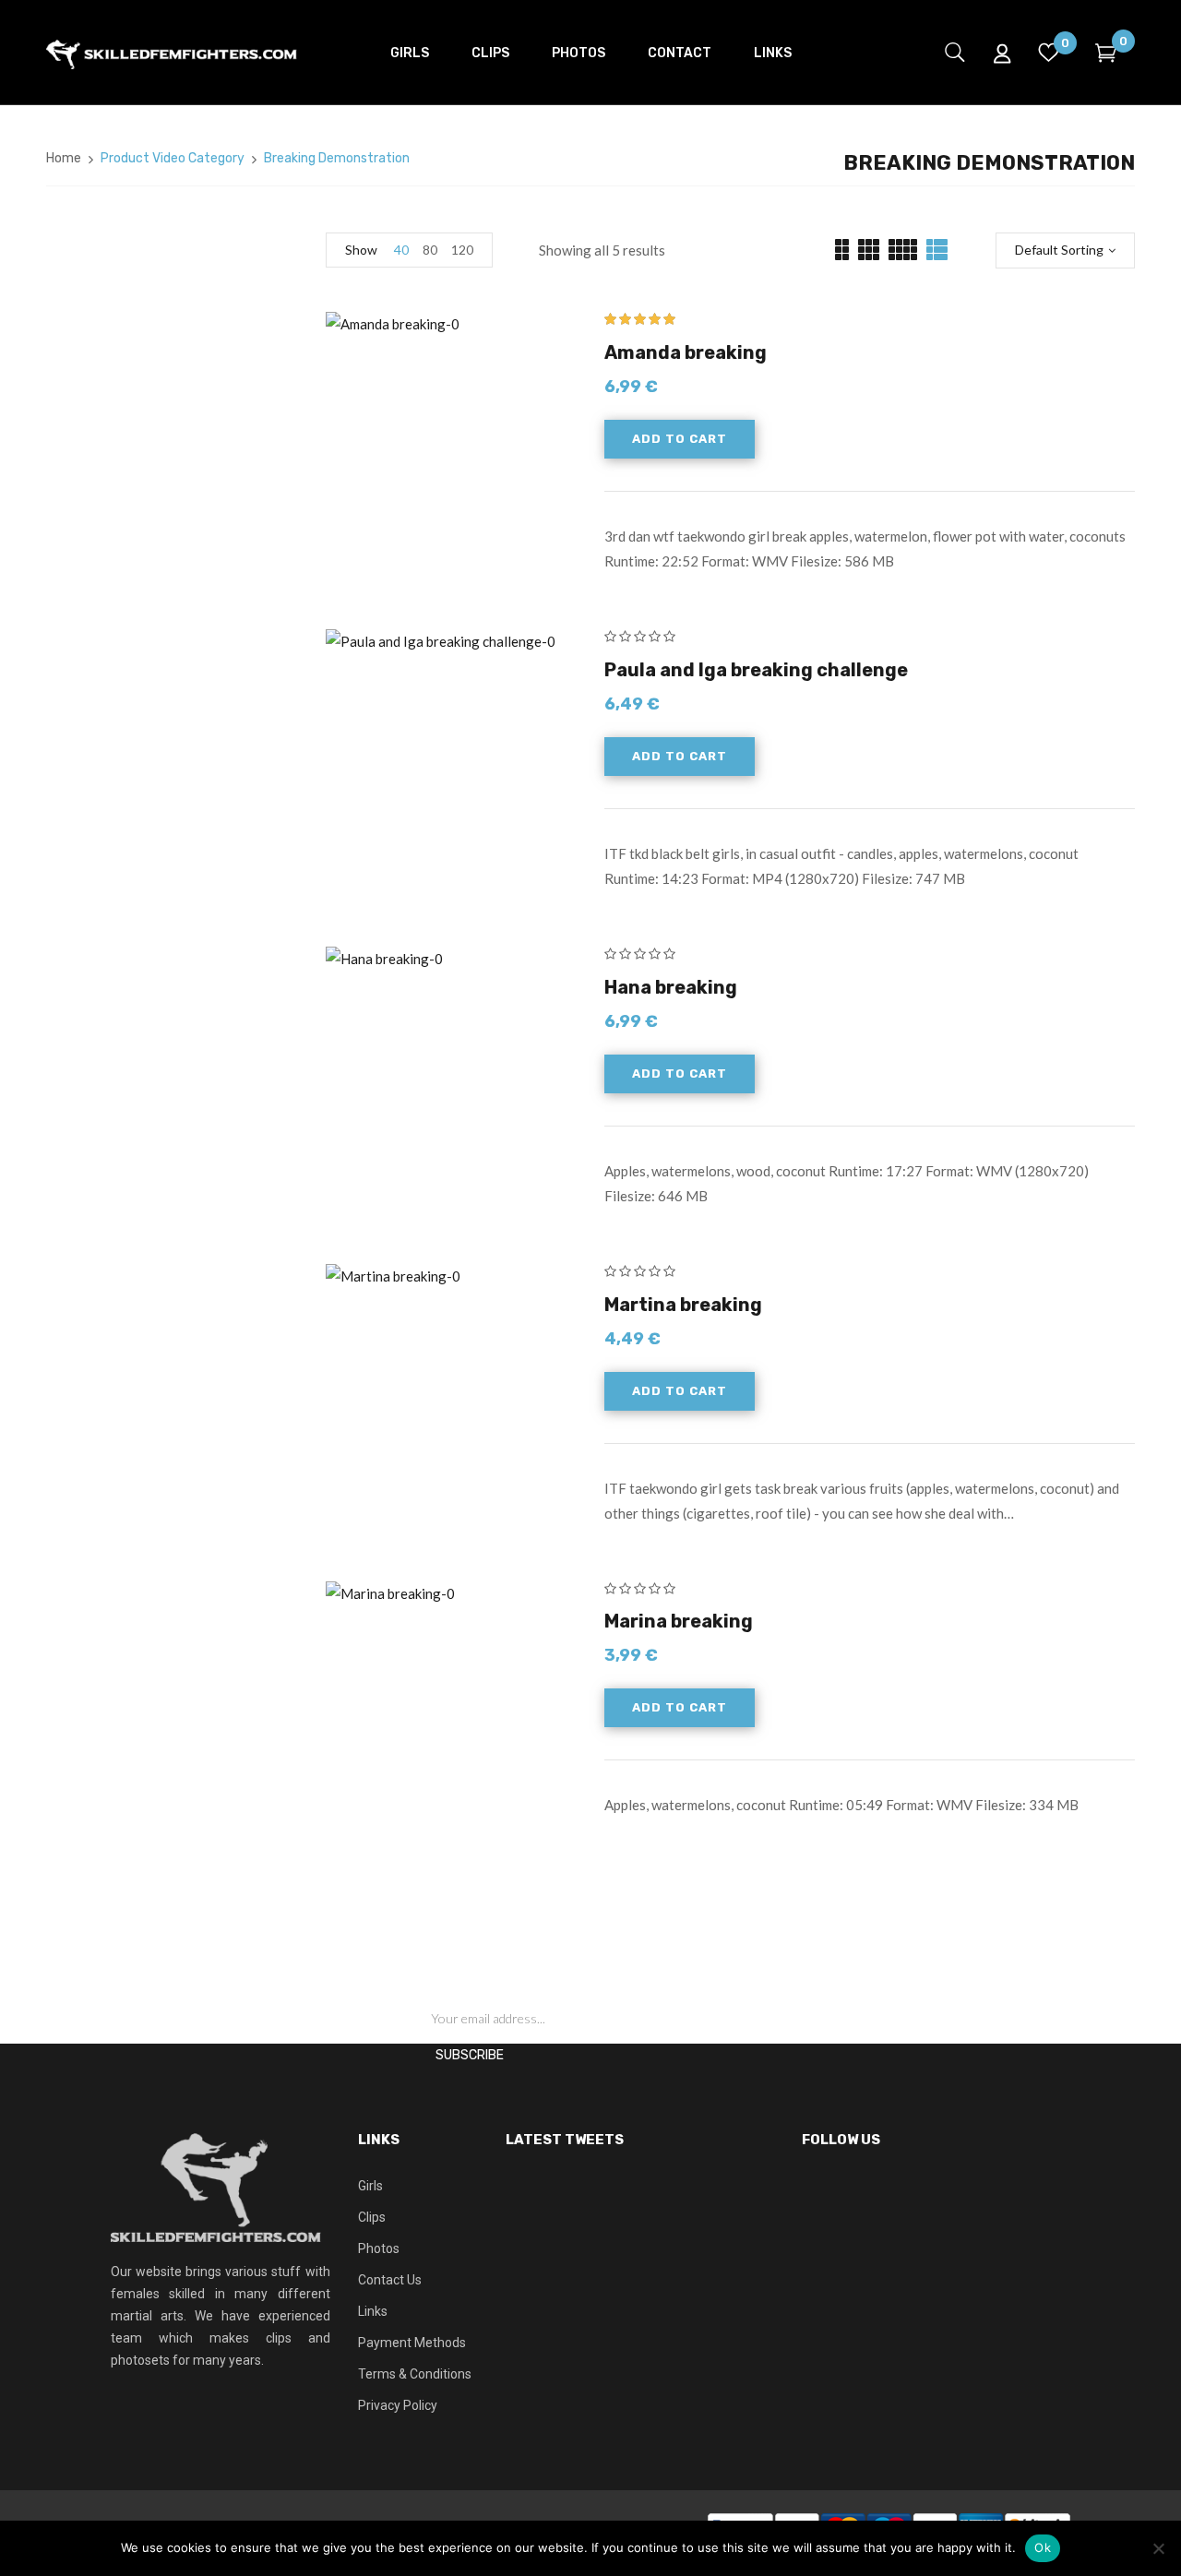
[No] (1158, 2548)
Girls (370, 2186)
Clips (372, 2217)
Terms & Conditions (415, 2374)
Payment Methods (412, 2343)
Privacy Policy (398, 2405)
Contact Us (390, 2280)
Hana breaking (671, 987)
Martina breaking (683, 1305)
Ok (1043, 2547)
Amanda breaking (686, 352)
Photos (379, 2248)
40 (401, 250)
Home (64, 158)
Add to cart (680, 439)
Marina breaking (679, 1621)
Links (373, 2311)
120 (462, 250)
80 (430, 250)
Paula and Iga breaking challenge (756, 670)
